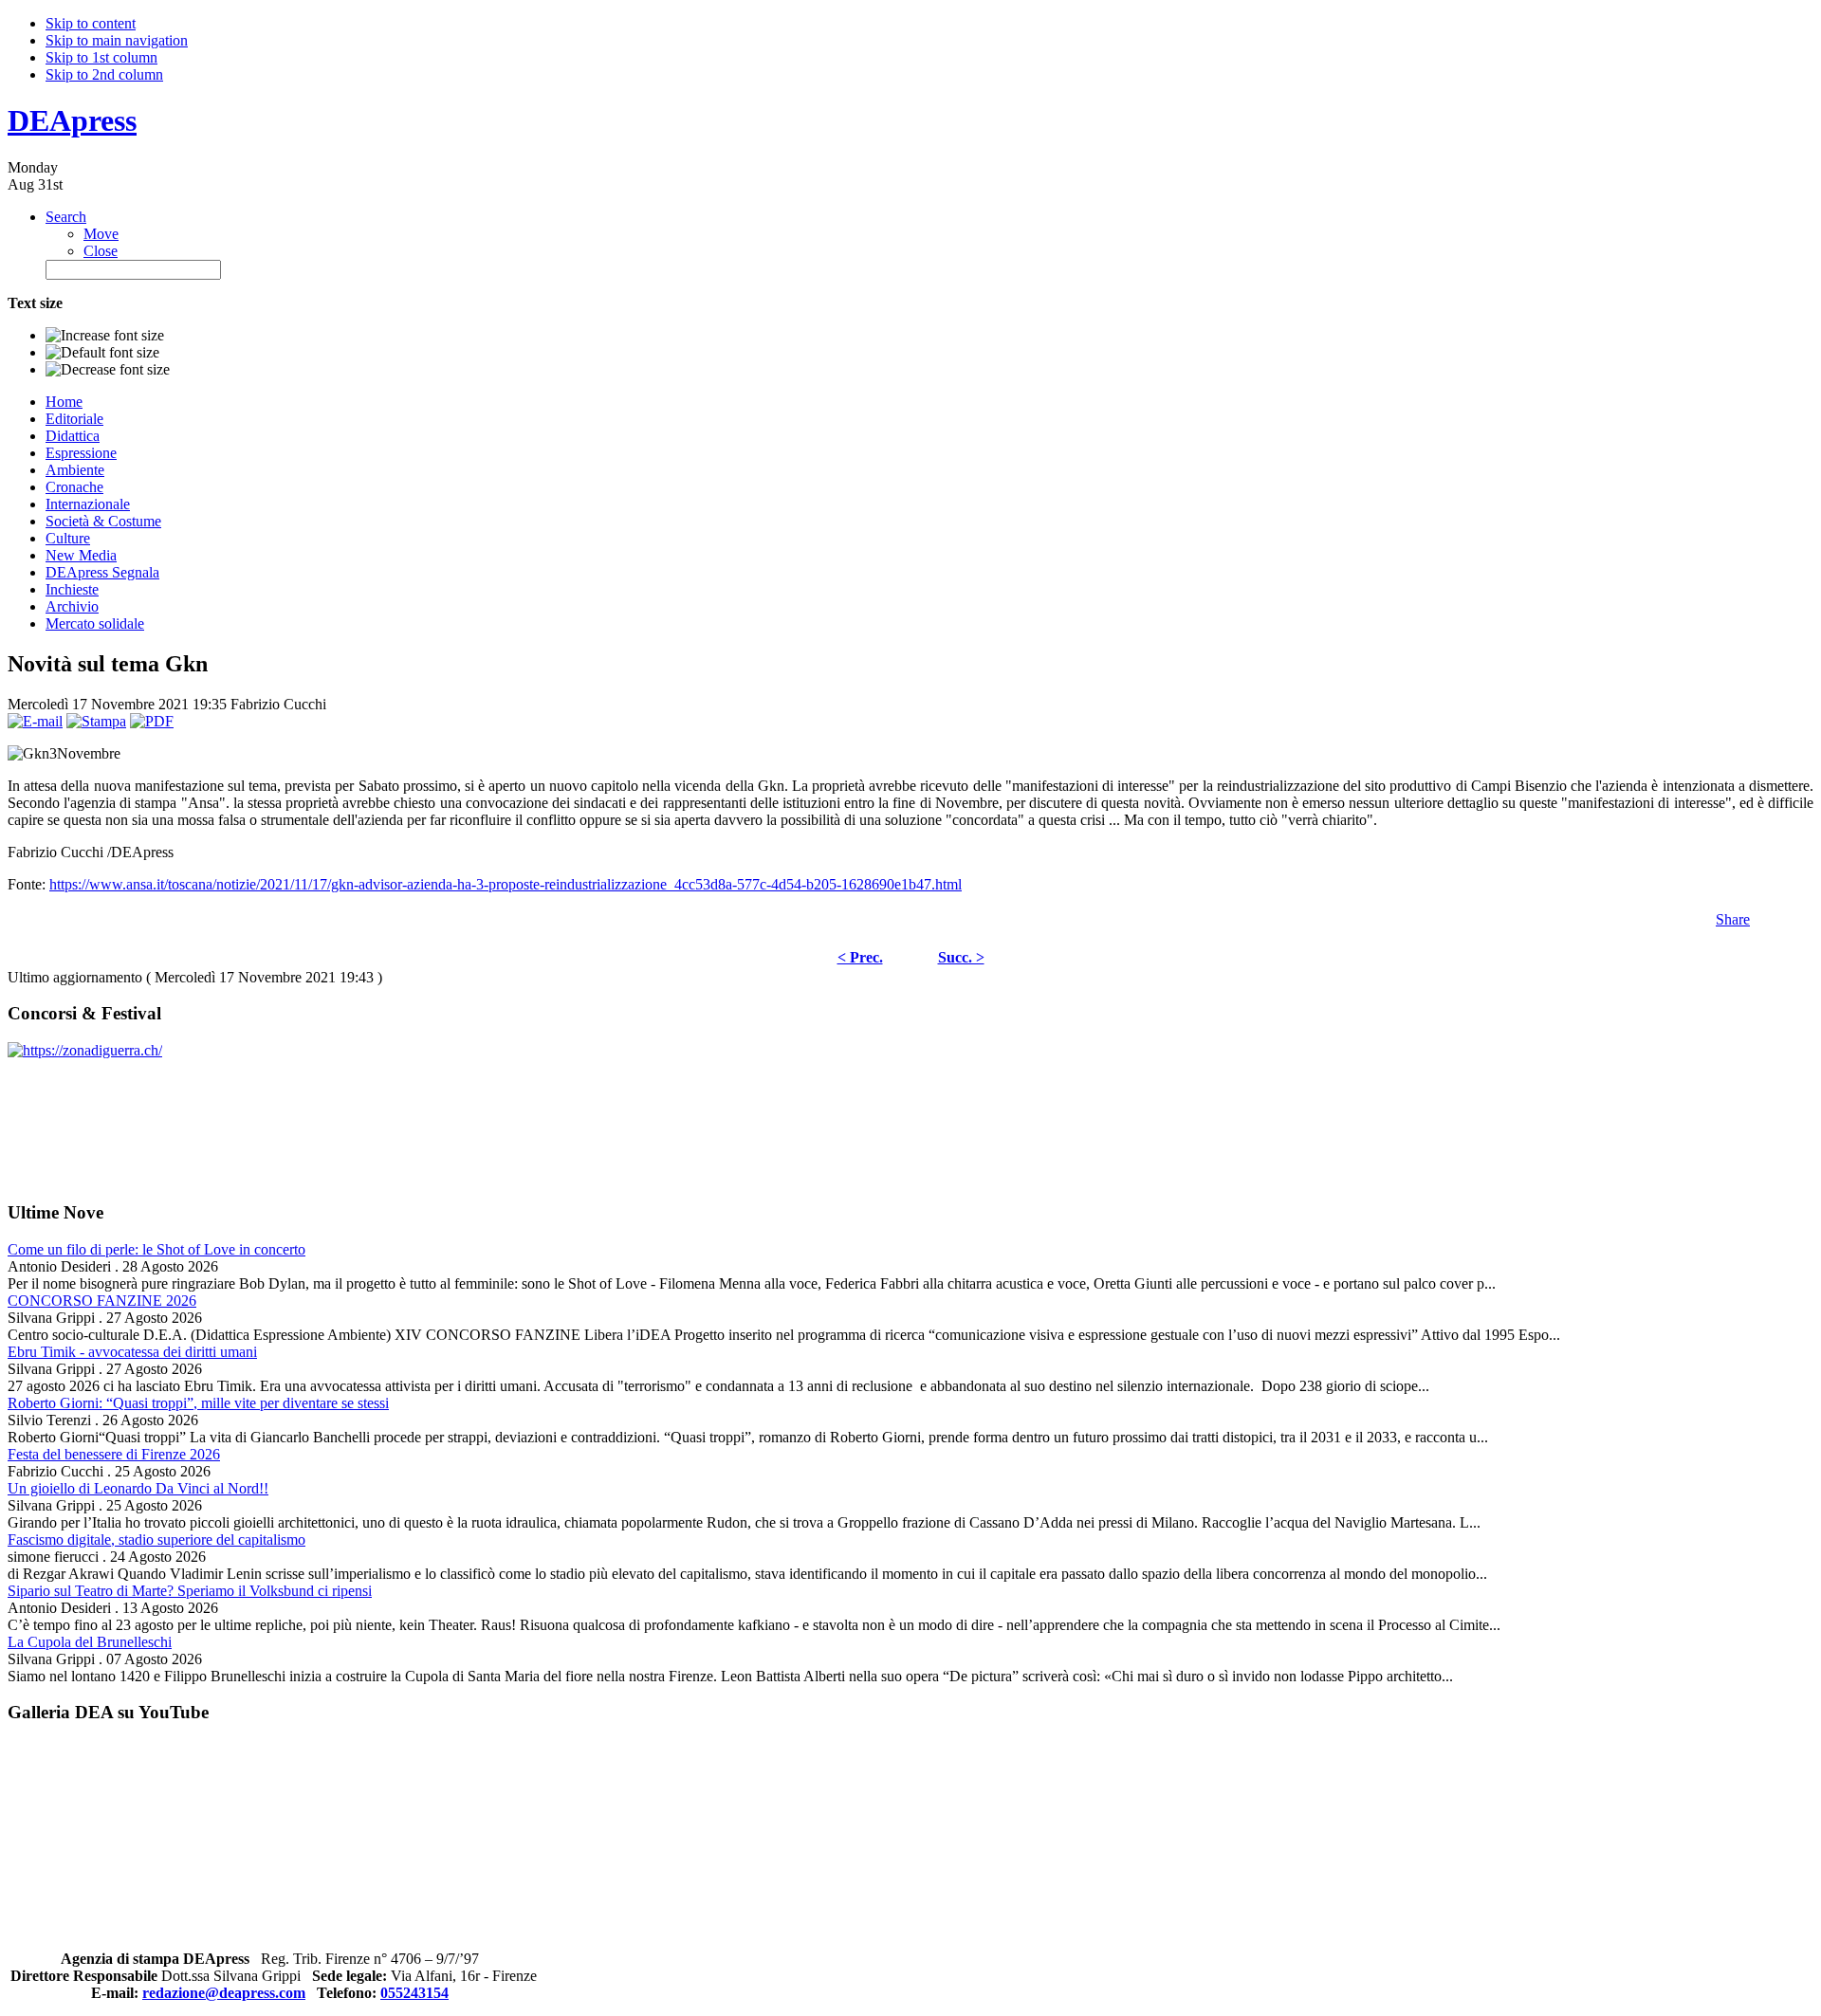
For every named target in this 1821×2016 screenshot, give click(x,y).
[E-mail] (35, 721)
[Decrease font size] (108, 370)
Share (1733, 919)
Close (101, 251)
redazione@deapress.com (224, 1993)
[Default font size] (102, 353)
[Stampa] (96, 721)
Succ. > (961, 957)
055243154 (414, 1993)
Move (101, 234)
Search (66, 217)
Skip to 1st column (101, 57)
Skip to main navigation (117, 40)
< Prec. (860, 957)
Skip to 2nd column (104, 74)
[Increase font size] (105, 336)
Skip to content (91, 23)
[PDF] (152, 721)
